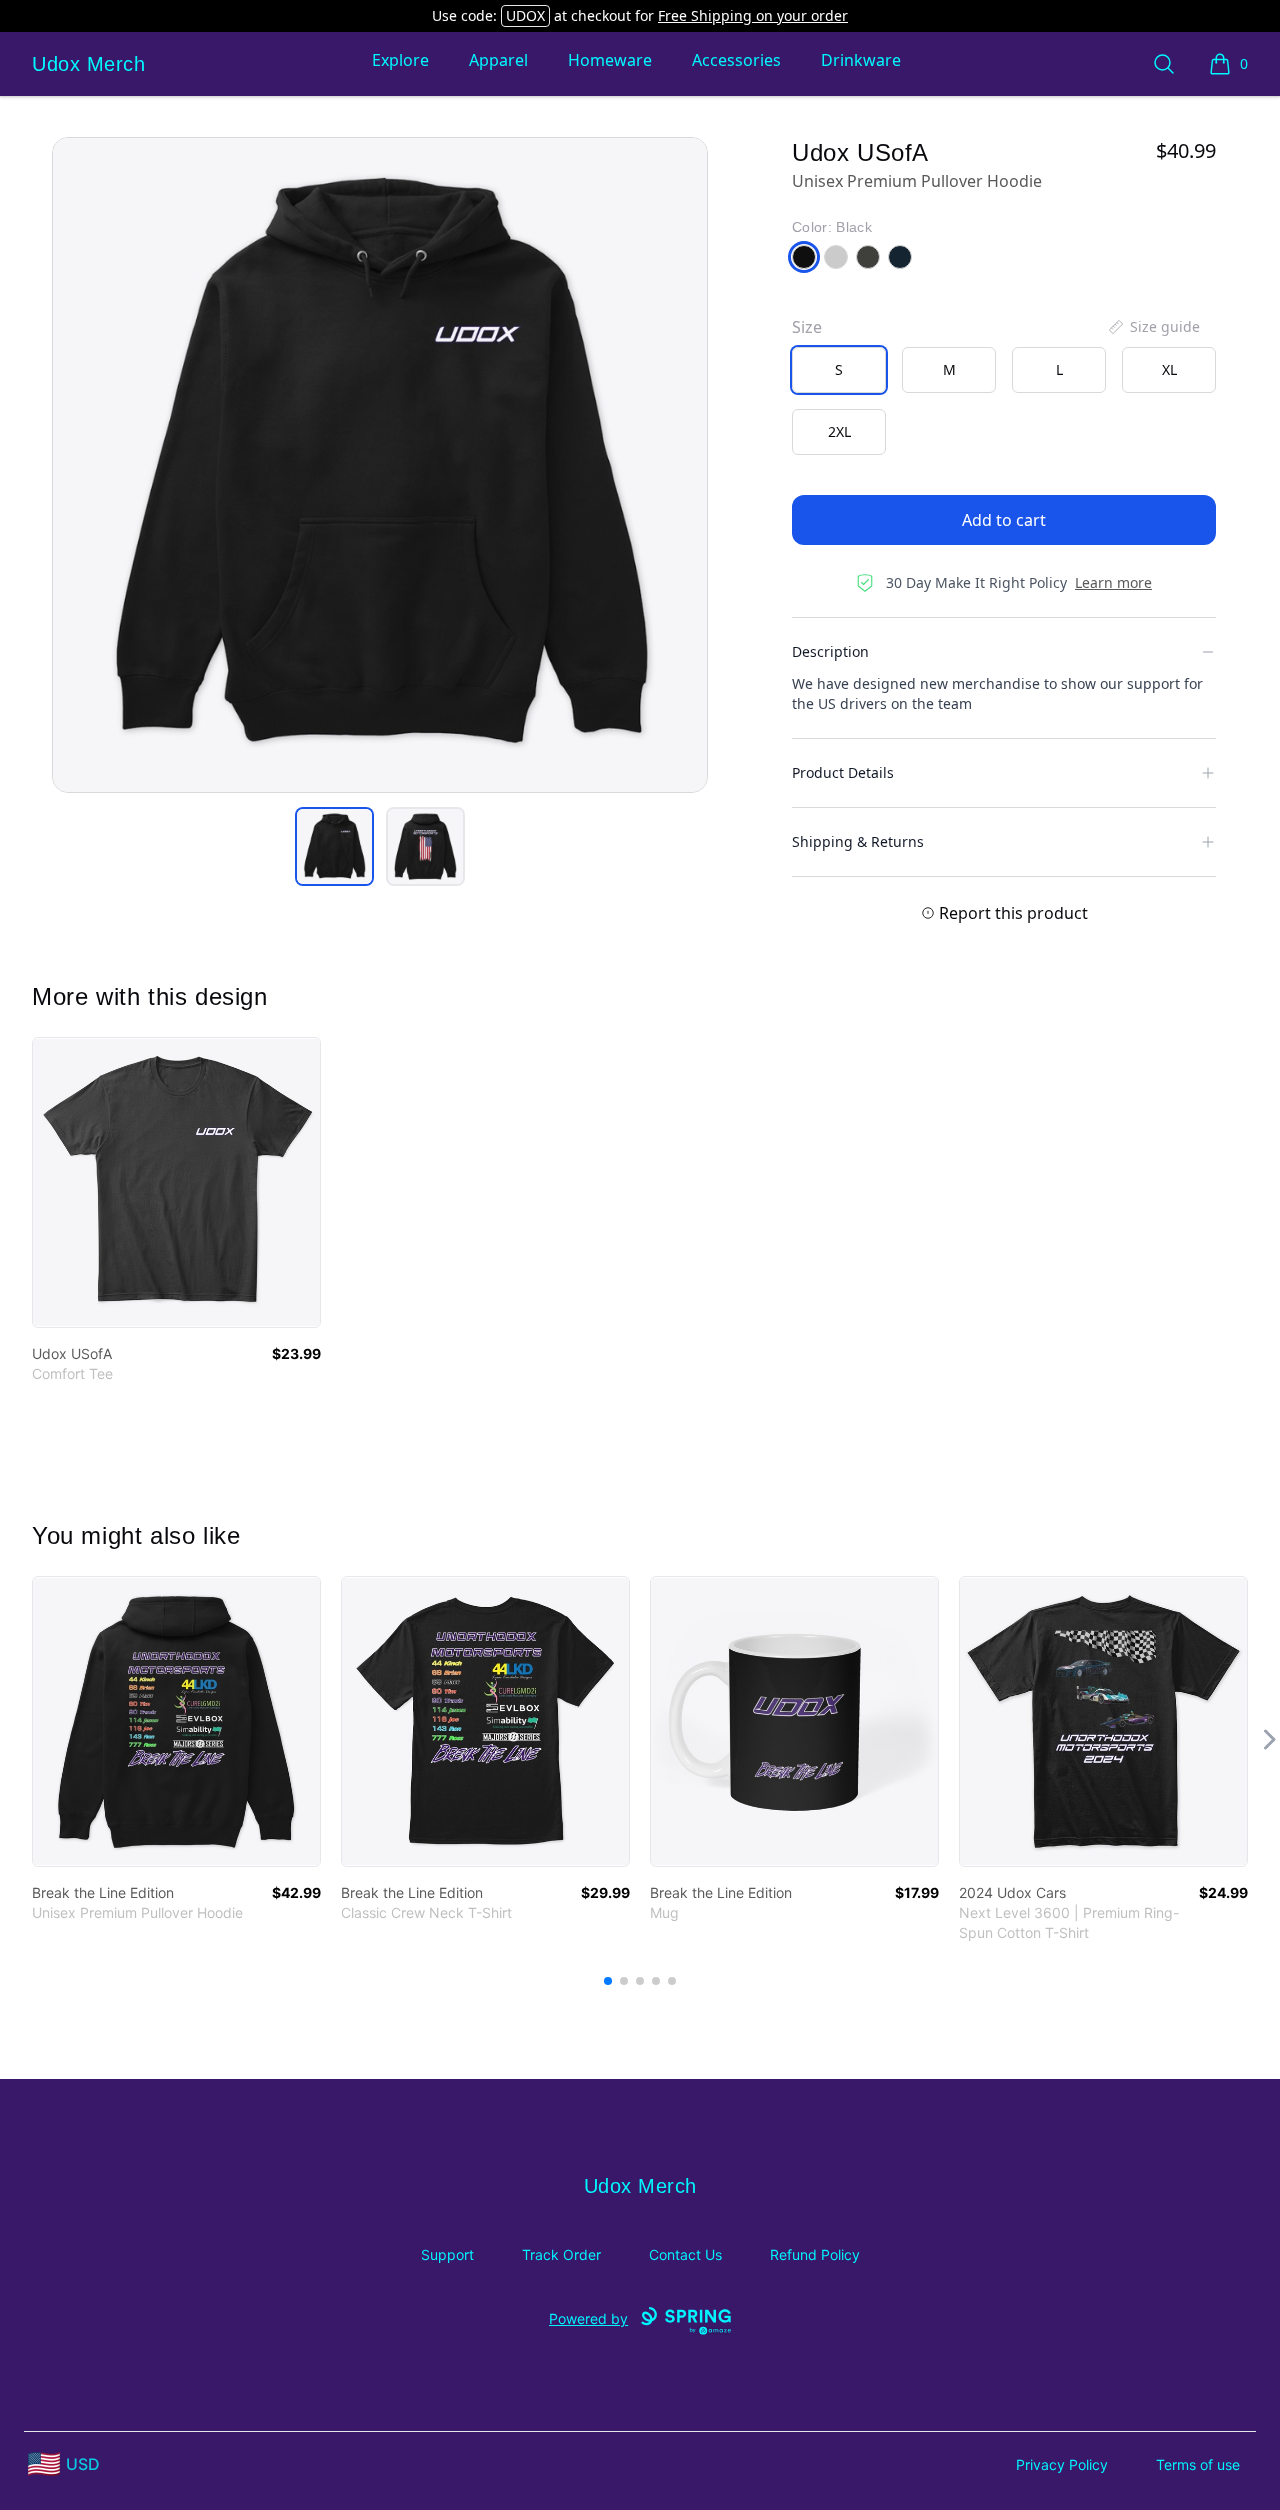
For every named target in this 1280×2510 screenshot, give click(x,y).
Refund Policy (815, 2254)
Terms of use (1198, 2464)
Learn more (1113, 582)
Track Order (561, 2254)
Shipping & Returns (858, 841)
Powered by (588, 2318)
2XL (839, 431)
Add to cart (1004, 520)
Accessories (736, 60)
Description (830, 651)
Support (447, 2254)
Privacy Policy (1062, 2464)
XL (1169, 369)
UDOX (525, 15)
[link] (176, 1182)
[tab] (334, 846)
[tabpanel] (380, 465)
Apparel (498, 60)
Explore (400, 60)
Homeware (610, 60)
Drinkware (861, 60)
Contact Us (685, 2254)
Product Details (843, 772)
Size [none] (807, 327)
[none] (1153, 327)
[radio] (839, 370)
